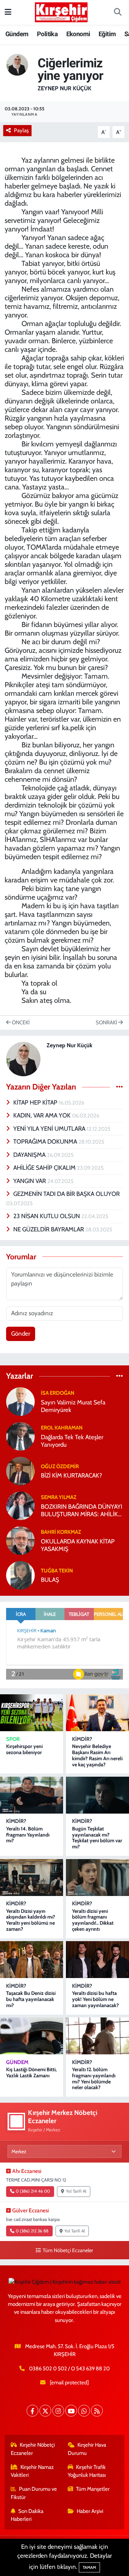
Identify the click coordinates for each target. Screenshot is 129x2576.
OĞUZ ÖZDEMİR (60, 1466)
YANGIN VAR (30, 1181)
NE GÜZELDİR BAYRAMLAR (49, 1229)
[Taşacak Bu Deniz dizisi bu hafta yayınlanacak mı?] (32, 1960)
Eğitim (107, 34)
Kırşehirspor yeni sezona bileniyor (24, 1749)
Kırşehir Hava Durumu (87, 2449)
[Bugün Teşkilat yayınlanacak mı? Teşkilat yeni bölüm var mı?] (97, 1795)
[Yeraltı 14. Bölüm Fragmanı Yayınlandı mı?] (32, 1795)
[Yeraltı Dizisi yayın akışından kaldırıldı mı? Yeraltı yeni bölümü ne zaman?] (32, 1878)
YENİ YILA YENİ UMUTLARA (50, 1129)
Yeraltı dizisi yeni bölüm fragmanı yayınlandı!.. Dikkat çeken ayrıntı (93, 1920)
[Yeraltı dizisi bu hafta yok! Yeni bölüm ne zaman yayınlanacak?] (97, 1960)
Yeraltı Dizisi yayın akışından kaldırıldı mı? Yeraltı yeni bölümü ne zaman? (31, 1920)
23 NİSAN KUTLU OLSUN (47, 1216)
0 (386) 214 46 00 (33, 2191)
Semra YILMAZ (59, 1497)
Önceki (20, 1023)
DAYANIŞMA (30, 1155)
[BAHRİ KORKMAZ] (20, 1540)
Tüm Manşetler (93, 2489)
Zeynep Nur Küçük (64, 88)
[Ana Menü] (8, 12)
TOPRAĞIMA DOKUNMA (46, 1141)
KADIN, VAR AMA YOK (43, 1115)
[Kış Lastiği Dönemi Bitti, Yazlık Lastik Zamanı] (32, 2036)
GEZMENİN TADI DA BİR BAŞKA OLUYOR (66, 1194)
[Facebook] (32, 2411)
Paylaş (21, 130)
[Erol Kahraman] (20, 1436)
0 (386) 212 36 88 (32, 2231)
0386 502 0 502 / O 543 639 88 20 (69, 2369)
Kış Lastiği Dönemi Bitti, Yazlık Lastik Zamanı (31, 2072)
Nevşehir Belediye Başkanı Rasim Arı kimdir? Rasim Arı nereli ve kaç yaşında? (97, 1755)
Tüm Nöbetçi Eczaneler (68, 2250)
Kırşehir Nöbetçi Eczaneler (33, 2449)
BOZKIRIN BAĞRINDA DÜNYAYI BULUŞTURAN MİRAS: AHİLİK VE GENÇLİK (82, 1511)
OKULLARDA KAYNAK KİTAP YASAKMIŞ (78, 1545)
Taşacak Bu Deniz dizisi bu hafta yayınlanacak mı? (31, 1999)
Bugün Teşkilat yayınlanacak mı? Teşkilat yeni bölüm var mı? (97, 1838)
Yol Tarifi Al (76, 2191)
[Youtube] (71, 2411)
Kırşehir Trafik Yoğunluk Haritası (87, 2471)
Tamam (89, 2567)
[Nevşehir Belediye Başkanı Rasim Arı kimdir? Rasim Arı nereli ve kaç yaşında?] (97, 1713)
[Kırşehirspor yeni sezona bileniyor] (32, 1713)
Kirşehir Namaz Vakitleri (32, 2471)
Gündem (17, 34)
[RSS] (97, 2411)
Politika (47, 34)
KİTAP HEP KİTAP (36, 1102)
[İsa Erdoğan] (20, 1401)
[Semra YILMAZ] (20, 1505)
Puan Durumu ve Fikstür (34, 2493)
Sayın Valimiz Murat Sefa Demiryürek (73, 1406)
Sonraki (107, 1023)
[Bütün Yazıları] (120, 1087)
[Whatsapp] (84, 2411)
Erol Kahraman (62, 1428)
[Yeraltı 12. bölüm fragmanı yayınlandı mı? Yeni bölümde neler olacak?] (97, 2036)
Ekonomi (78, 34)
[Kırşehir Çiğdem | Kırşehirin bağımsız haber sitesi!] (61, 11)
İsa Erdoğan (58, 1393)
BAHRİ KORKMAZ (61, 1532)
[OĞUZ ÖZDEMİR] (20, 1470)
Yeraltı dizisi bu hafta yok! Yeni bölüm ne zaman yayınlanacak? (95, 1999)
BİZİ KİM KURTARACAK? (71, 1475)
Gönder (21, 1334)
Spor (13, 1739)
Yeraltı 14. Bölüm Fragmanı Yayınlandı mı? (28, 1835)
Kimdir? (82, 1739)
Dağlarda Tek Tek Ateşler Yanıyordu (72, 1441)
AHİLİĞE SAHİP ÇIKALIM (45, 1168)
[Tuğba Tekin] (20, 1575)
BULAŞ (50, 1580)
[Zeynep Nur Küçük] (17, 64)
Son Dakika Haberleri (27, 2515)
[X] (45, 2411)
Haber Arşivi (90, 2511)
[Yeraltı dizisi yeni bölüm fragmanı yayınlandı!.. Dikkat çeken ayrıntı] (97, 1878)
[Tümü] (120, 1376)
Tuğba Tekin (57, 1571)
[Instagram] (58, 2411)
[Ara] (118, 13)
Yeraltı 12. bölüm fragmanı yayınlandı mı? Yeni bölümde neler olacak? (94, 2078)
